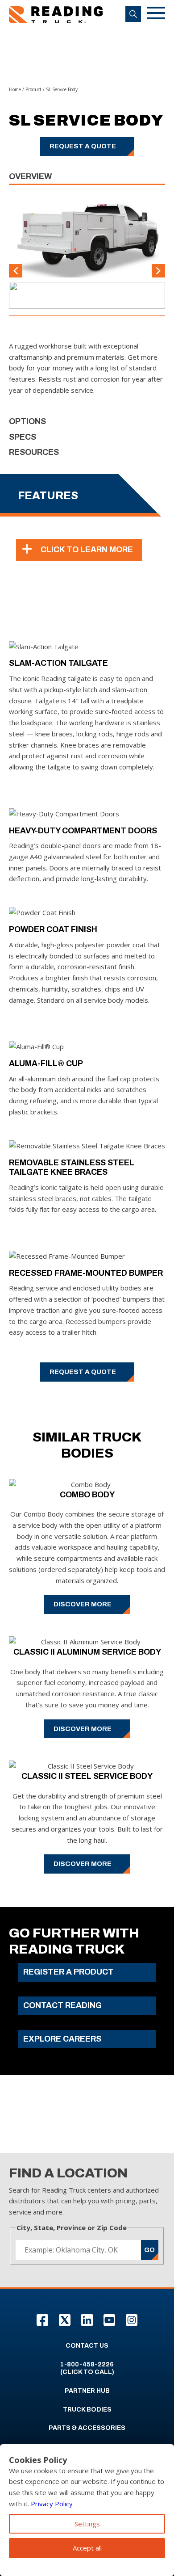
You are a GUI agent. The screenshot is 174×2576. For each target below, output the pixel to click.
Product (33, 89)
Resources (34, 452)
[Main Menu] (156, 15)
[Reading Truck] (56, 15)
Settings (87, 2524)
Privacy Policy (52, 2504)
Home (15, 89)
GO (149, 2250)
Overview (30, 176)
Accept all (87, 2548)
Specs (23, 437)
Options (27, 421)
